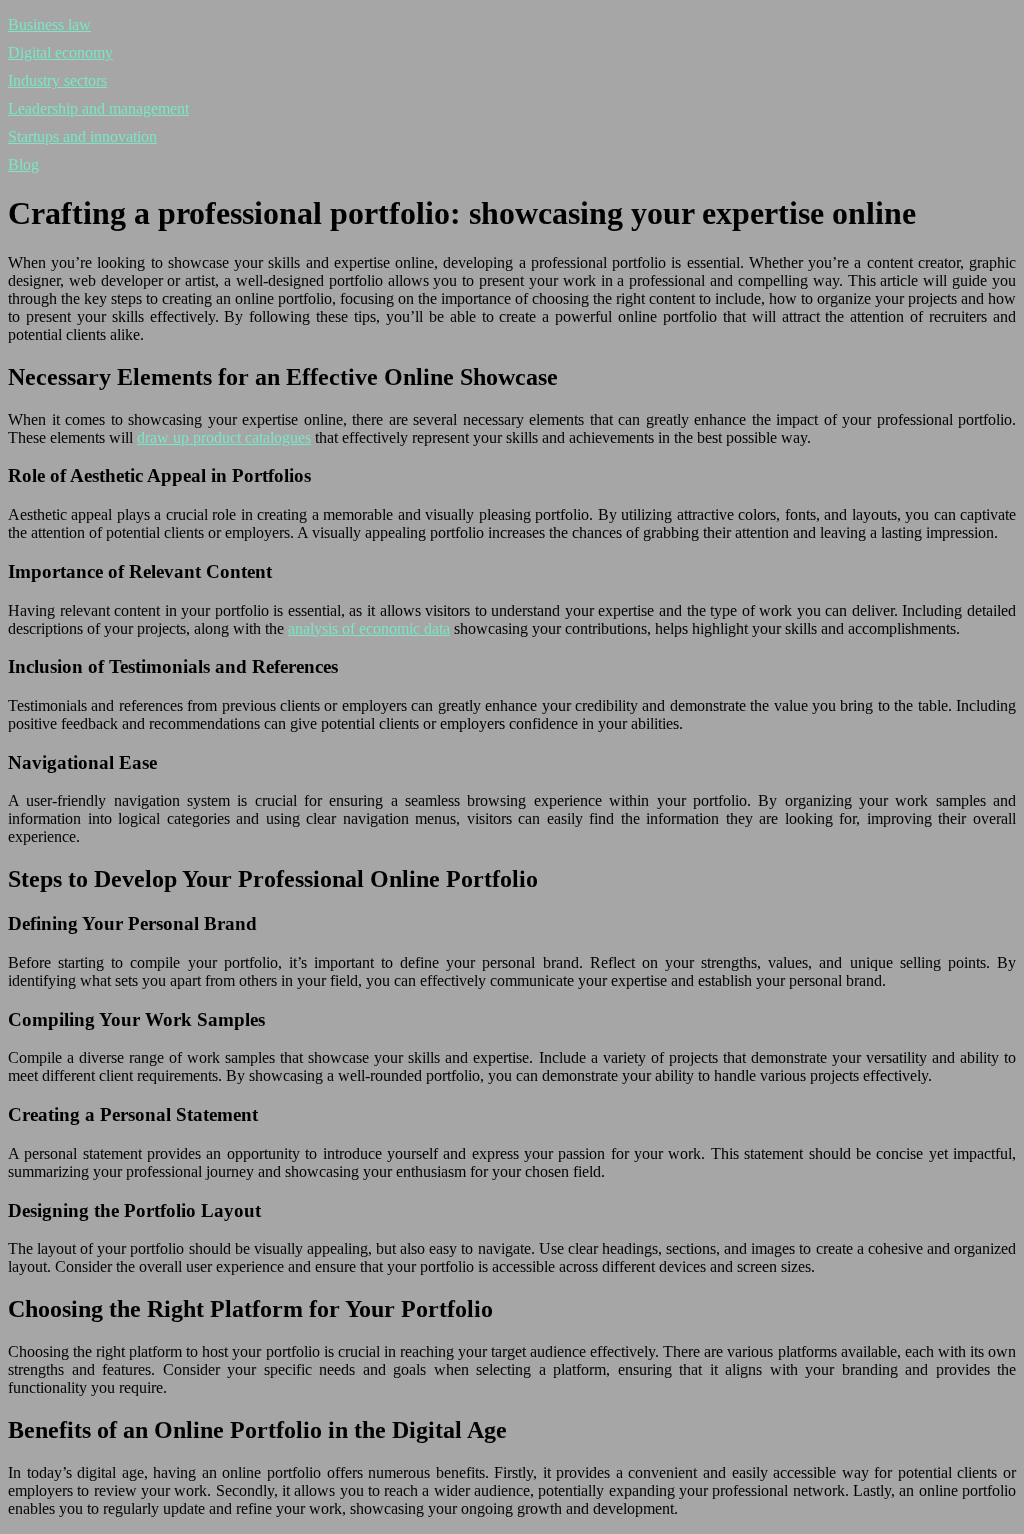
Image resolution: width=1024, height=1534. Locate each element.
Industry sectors (57, 80)
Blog (23, 164)
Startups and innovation (82, 136)
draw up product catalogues (224, 437)
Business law (49, 24)
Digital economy (60, 52)
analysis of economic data (369, 628)
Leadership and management (98, 108)
